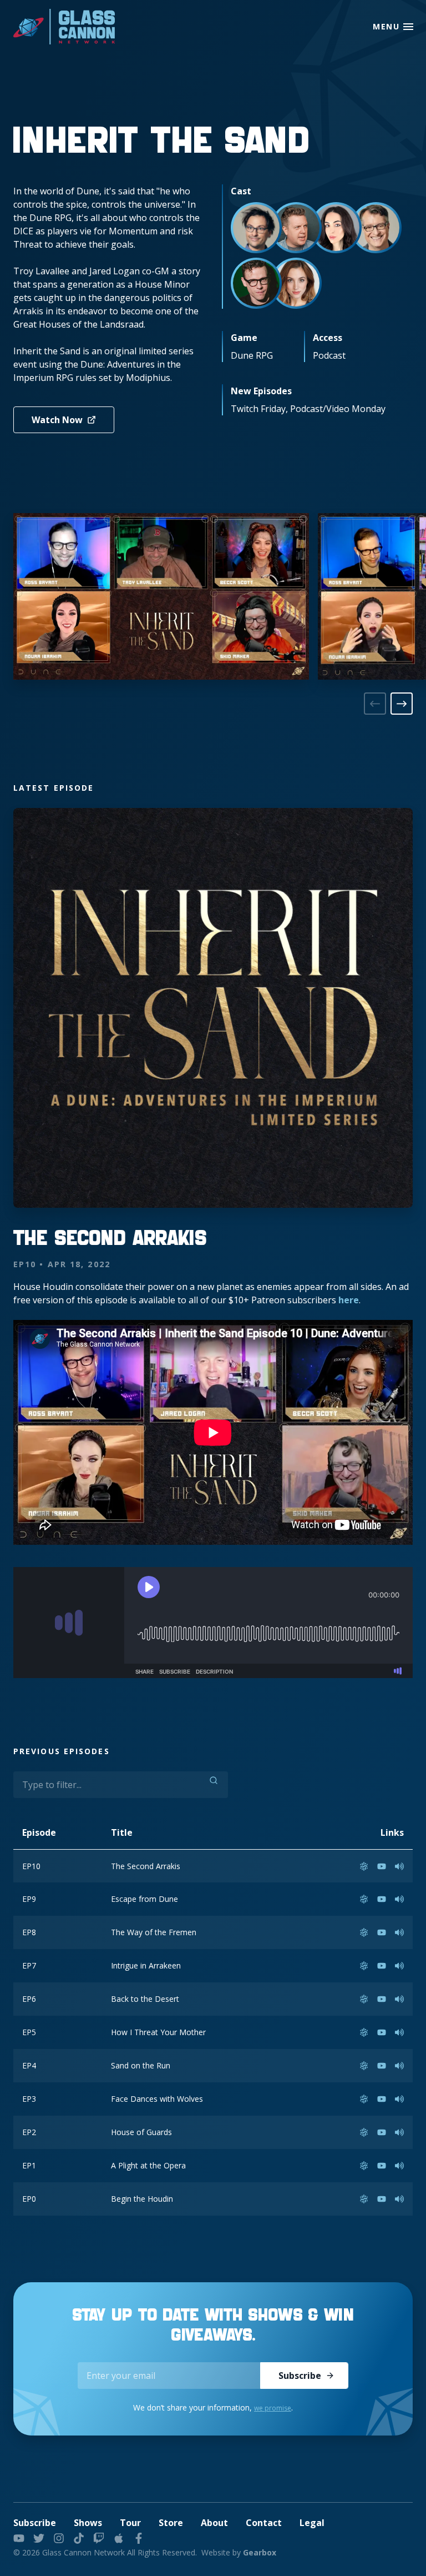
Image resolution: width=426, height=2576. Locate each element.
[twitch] (99, 2538)
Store (171, 2523)
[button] (408, 27)
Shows (88, 2523)
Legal (312, 2523)
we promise (273, 2408)
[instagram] (59, 2538)
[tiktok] (79, 2538)
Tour (130, 2523)
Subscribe (300, 2376)
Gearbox (260, 2552)
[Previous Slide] (375, 704)
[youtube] (19, 2538)
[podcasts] (119, 2538)
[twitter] (39, 2538)
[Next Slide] (402, 704)
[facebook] (139, 2538)
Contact (264, 2523)
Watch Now (57, 420)
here (349, 1300)
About (214, 2523)
